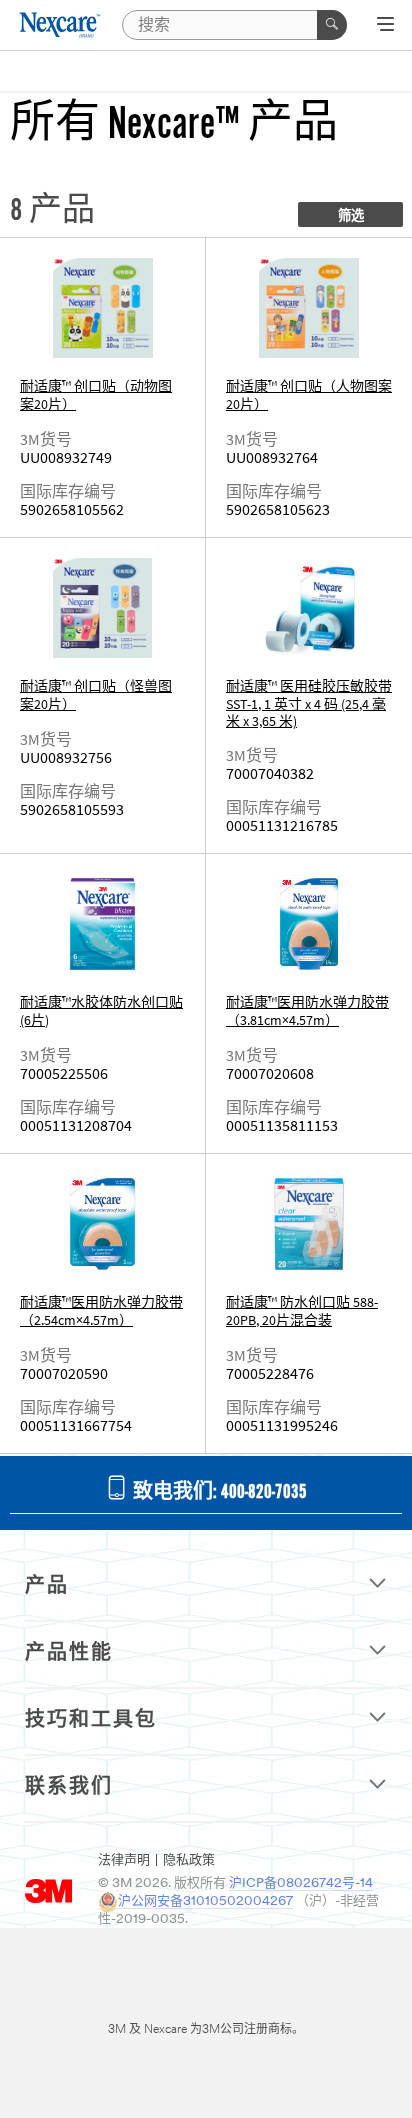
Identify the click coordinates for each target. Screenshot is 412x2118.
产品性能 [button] (69, 1654)
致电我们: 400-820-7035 (218, 1493)
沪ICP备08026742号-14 (301, 1883)
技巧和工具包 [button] (91, 1721)
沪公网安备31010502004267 (205, 1901)
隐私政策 (189, 1860)
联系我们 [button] (69, 1788)
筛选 (351, 216)
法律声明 (124, 1860)
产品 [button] (47, 1587)
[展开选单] (385, 26)
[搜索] (332, 25)
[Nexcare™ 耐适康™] (61, 25)
